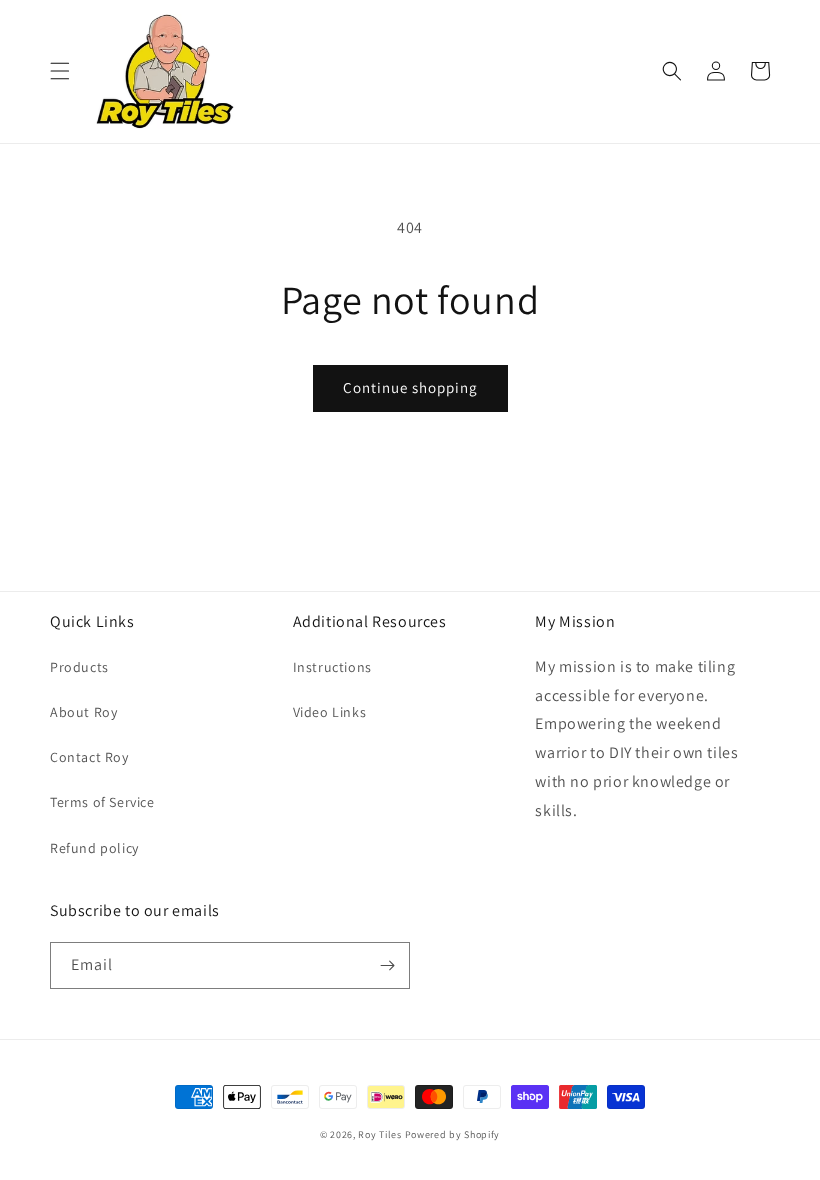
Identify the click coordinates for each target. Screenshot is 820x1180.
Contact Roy (89, 757)
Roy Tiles (379, 1134)
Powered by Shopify (453, 1134)
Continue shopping (410, 387)
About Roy (83, 712)
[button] (60, 71)
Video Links (330, 712)
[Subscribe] (387, 965)
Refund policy (94, 848)
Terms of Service (102, 802)
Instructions (332, 667)
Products (79, 667)
